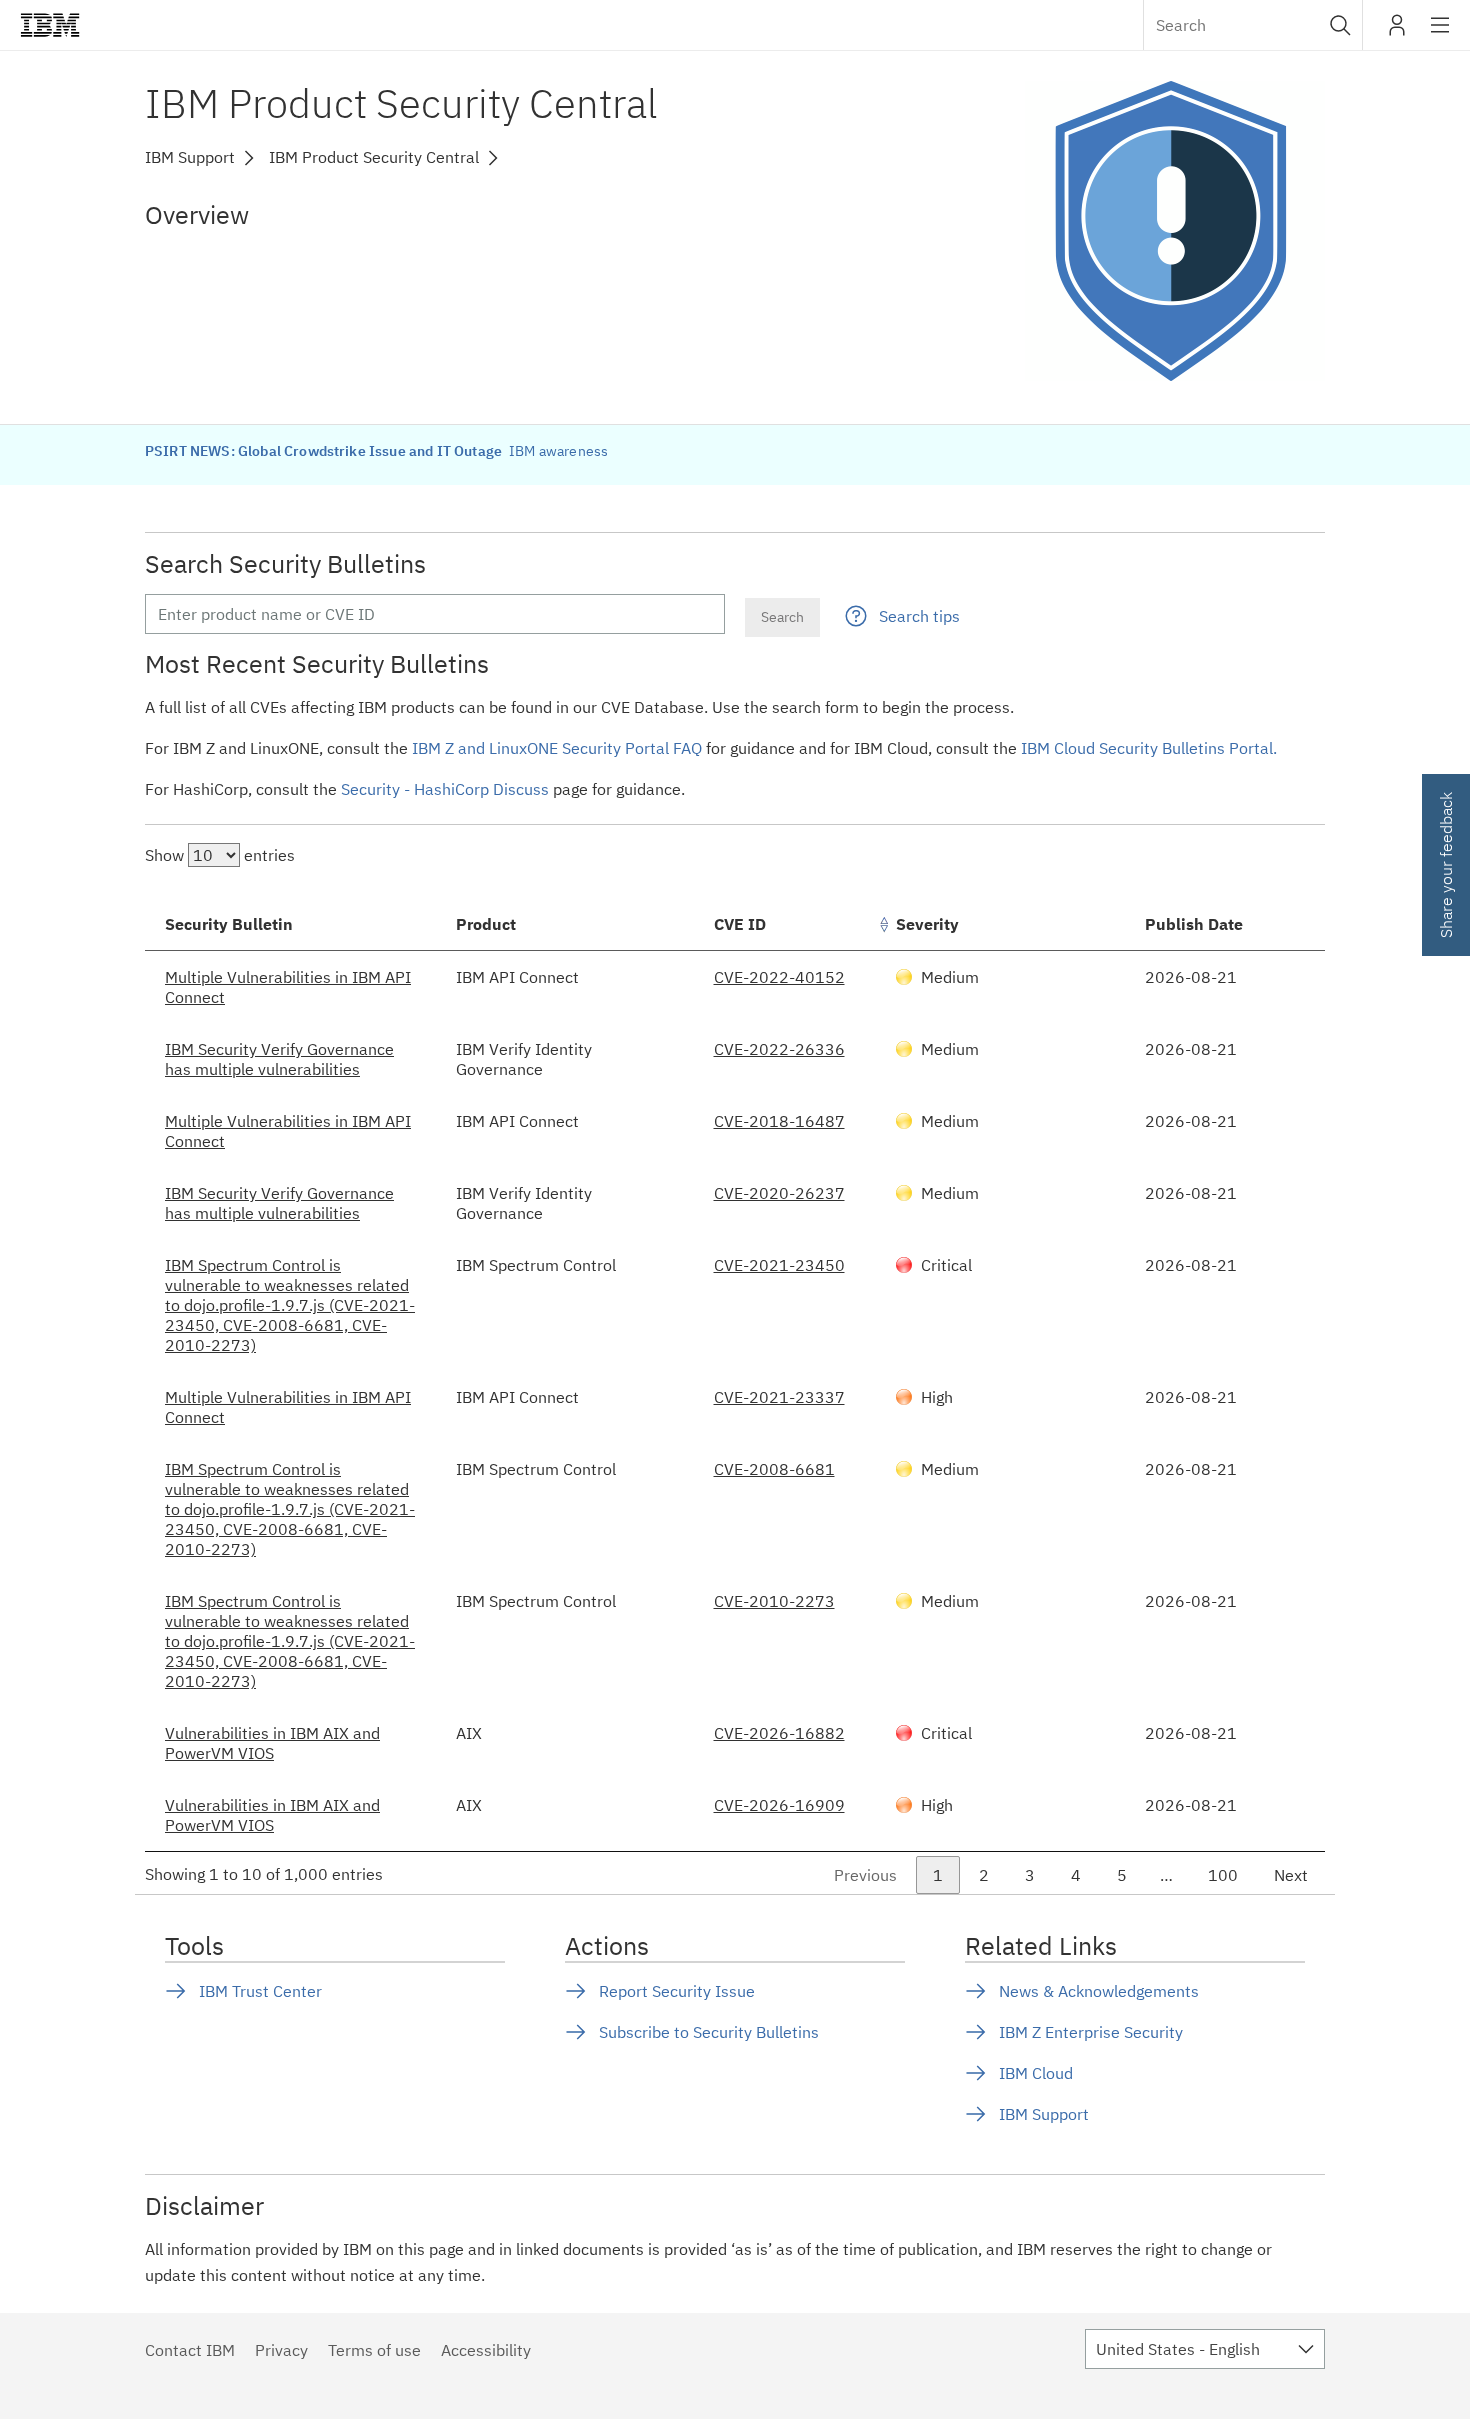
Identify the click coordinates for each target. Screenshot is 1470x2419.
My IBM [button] (1397, 32)
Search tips (919, 616)
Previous (865, 1875)
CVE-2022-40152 (779, 977)
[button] (1340, 25)
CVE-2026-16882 (779, 1733)
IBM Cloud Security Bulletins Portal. (1149, 748)
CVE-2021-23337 (779, 1397)
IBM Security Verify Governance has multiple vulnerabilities (279, 1059)
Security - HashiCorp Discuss (445, 789)
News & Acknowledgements (1099, 1991)
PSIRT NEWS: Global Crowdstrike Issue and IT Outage (325, 451)
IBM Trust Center (260, 1991)
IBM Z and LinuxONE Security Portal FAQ (557, 748)
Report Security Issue (677, 1991)
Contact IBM (190, 2350)
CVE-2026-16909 (779, 1805)
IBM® (50, 25)
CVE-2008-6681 (774, 1469)
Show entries (220, 855)
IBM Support (1044, 2114)
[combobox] (1253, 25)
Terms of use (374, 2350)
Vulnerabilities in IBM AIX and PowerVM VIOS (272, 1743)
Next (1291, 1875)
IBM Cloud (1036, 2073)
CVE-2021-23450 (779, 1265)
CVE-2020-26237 (779, 1193)
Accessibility (486, 2350)
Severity (927, 924)
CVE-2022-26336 (779, 1049)
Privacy (281, 2350)
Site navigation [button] (1440, 35)
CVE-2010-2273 (774, 1601)
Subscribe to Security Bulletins (709, 2032)
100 (1223, 1875)
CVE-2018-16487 (779, 1121)
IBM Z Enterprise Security (1091, 2032)
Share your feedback (1446, 865)
